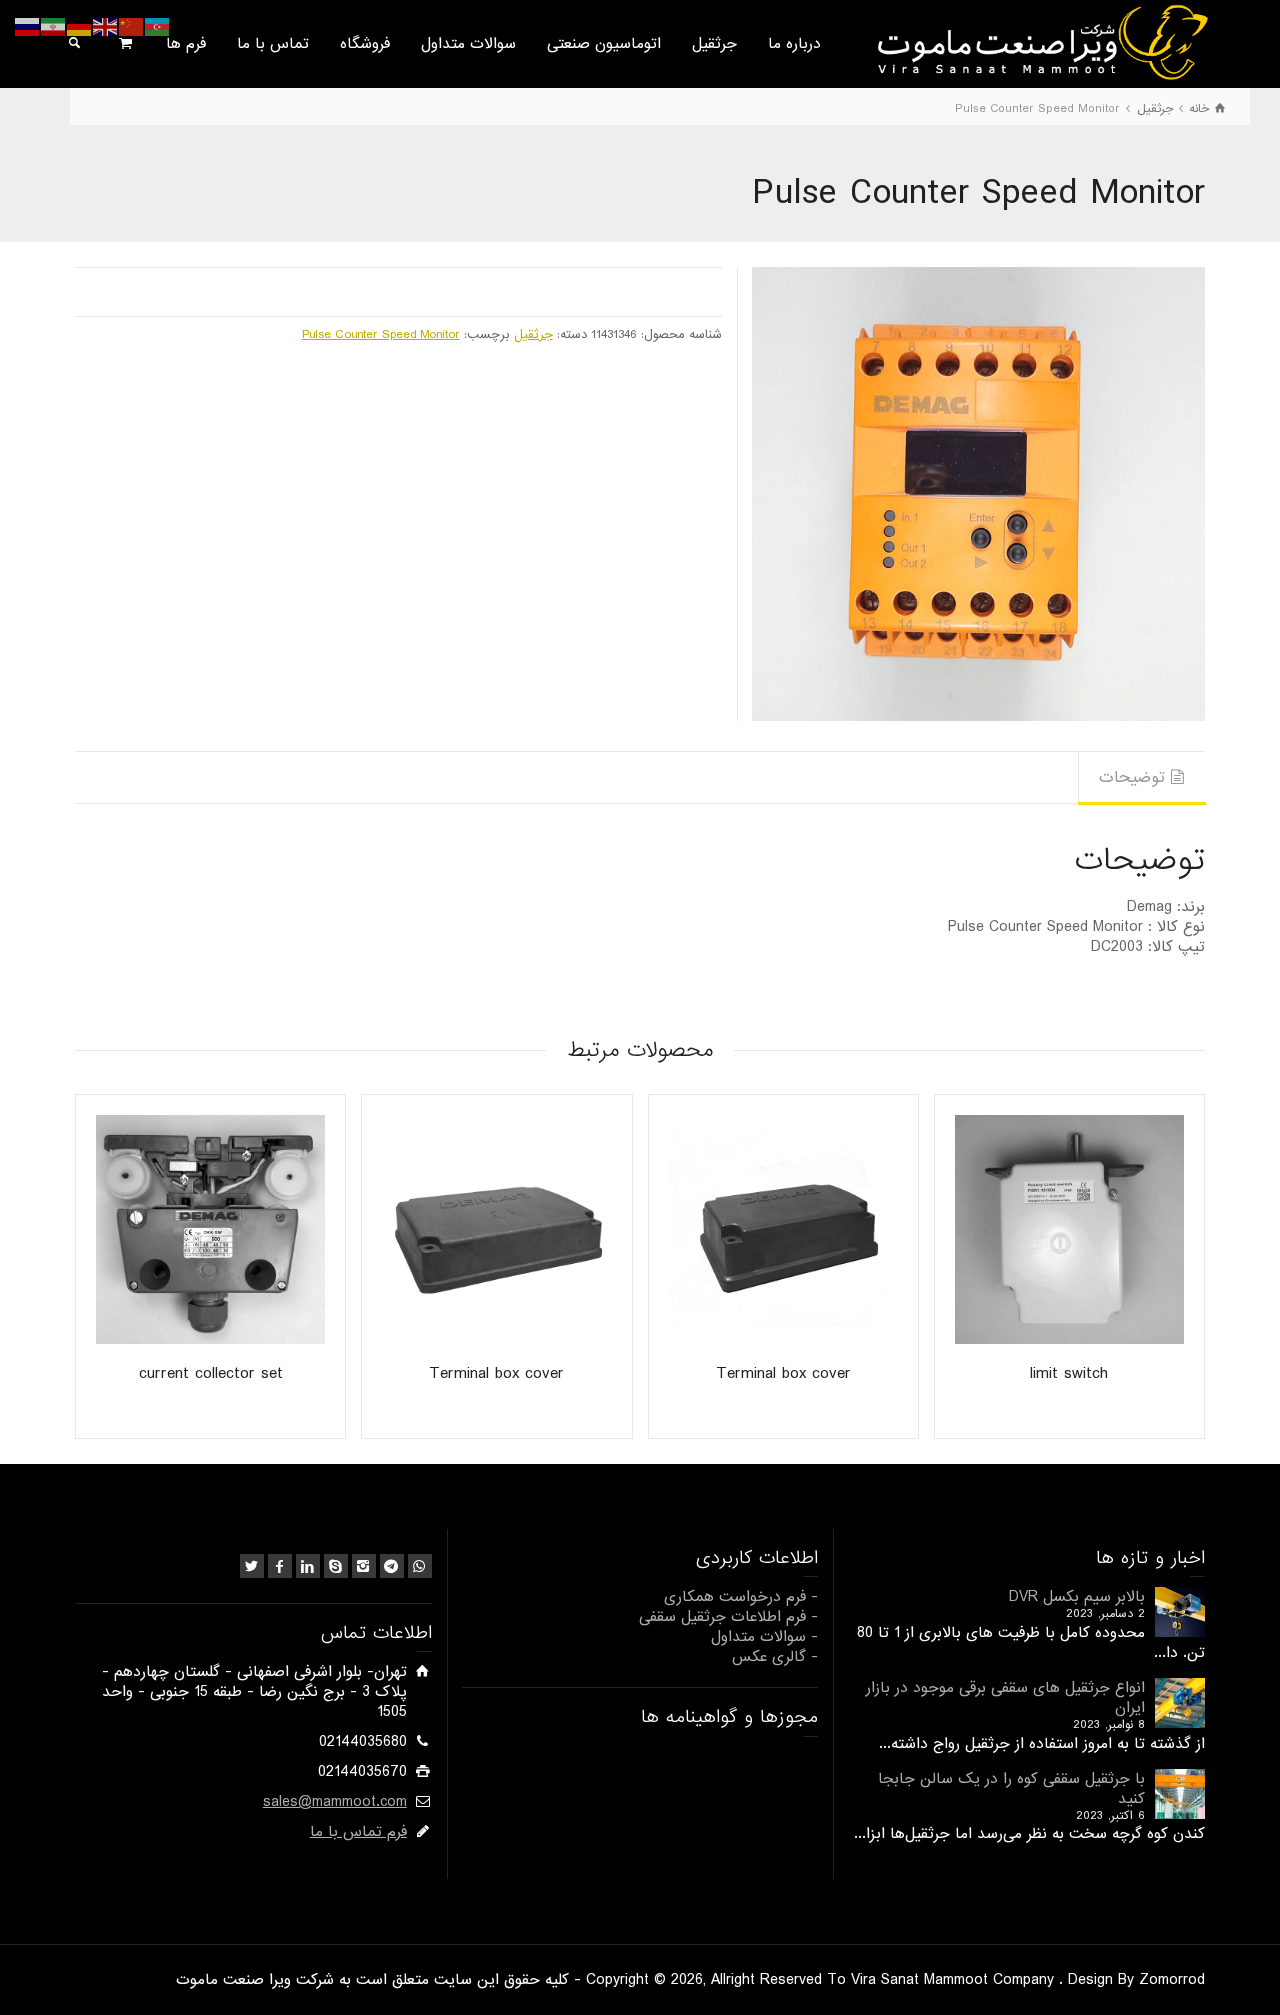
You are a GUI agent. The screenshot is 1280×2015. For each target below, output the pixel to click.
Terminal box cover (783, 1373)
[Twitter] (252, 1566)
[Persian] (54, 27)
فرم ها (186, 44)
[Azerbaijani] (158, 27)
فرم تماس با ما (358, 1832)
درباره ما (794, 44)
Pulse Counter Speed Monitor (381, 334)
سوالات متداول (468, 44)
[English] (106, 27)
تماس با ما (273, 44)
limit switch (1069, 1373)
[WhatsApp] (420, 1566)
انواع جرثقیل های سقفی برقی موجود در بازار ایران (1005, 1698)
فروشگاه (365, 44)
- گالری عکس (775, 1657)
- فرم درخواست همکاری (741, 1597)
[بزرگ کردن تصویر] (978, 493)
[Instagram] (364, 1566)
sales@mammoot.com (335, 1802)
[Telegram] (392, 1566)
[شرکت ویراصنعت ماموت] (1040, 42)
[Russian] (28, 27)
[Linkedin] (308, 1566)
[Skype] (336, 1566)
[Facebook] (280, 1566)
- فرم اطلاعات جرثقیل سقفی (728, 1617)
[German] (80, 27)
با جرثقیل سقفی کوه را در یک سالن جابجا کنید (1011, 1789)
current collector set (211, 1373)
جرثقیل (714, 44)
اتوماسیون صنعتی (604, 44)
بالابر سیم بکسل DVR (1077, 1597)
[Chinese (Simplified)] (132, 27)
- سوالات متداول (764, 1637)
